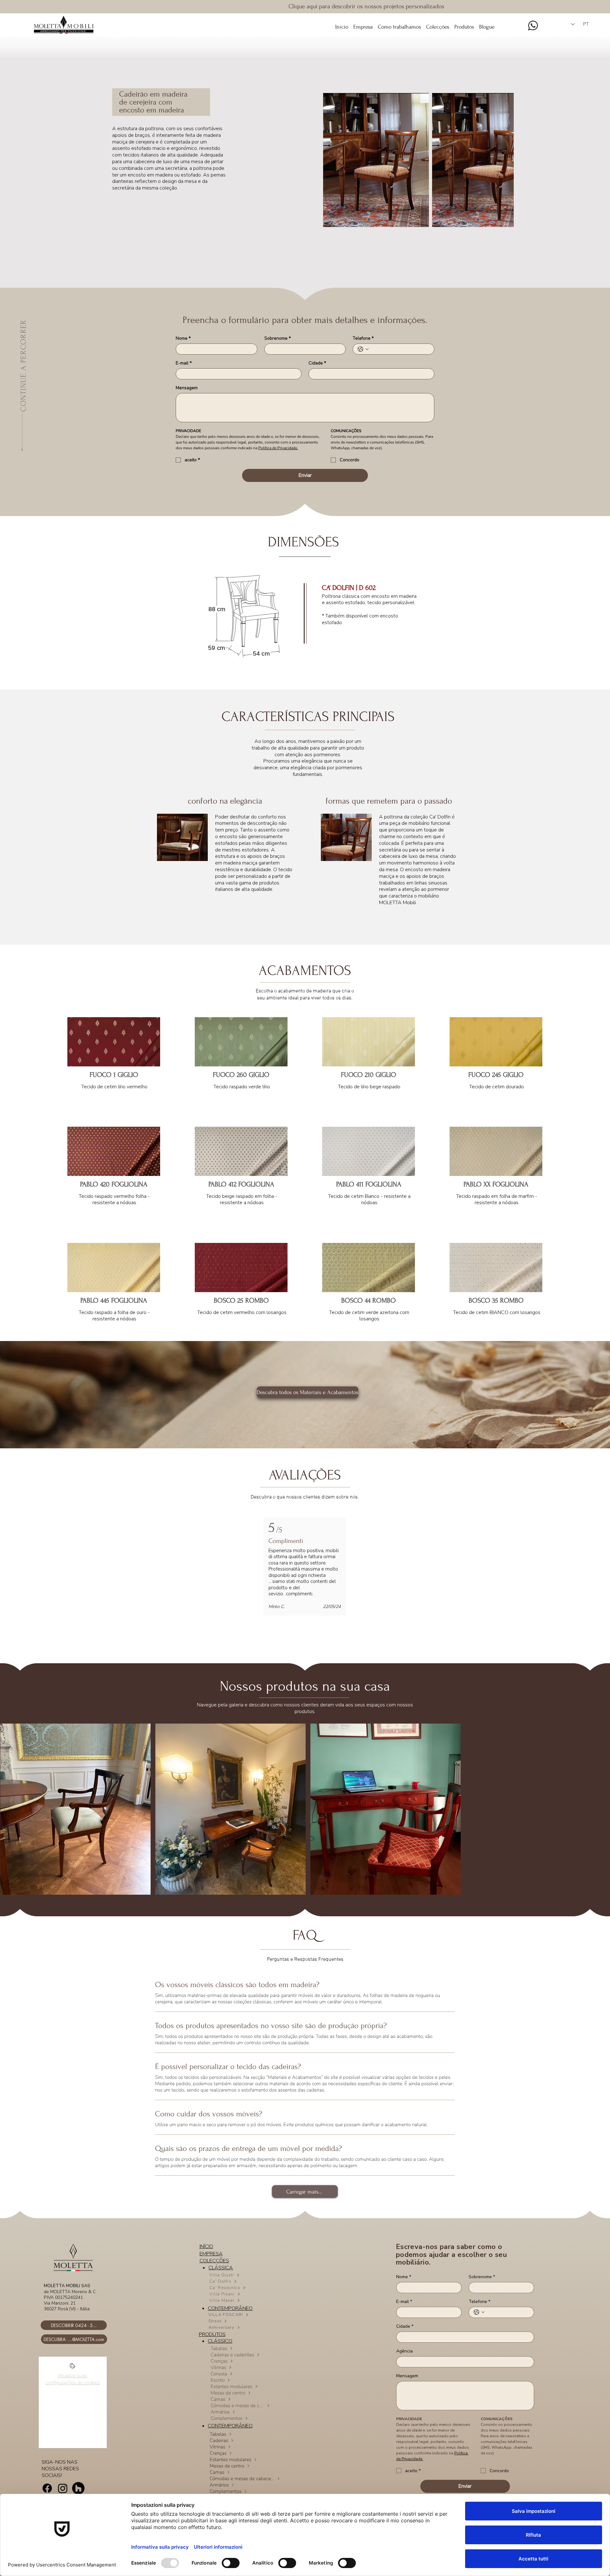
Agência (404, 2351)
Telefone (363, 338)
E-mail (184, 363)
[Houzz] (78, 2488)
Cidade (317, 363)
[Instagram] (63, 2488)
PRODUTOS (212, 2334)
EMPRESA (211, 2254)
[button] (438, 24)
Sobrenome (278, 338)
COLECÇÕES (214, 2261)
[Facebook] (47, 2488)
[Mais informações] (73, 2368)
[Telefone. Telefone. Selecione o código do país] (363, 349)
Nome (183, 338)
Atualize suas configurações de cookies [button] (73, 2379)
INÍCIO (206, 2246)
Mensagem (187, 388)
